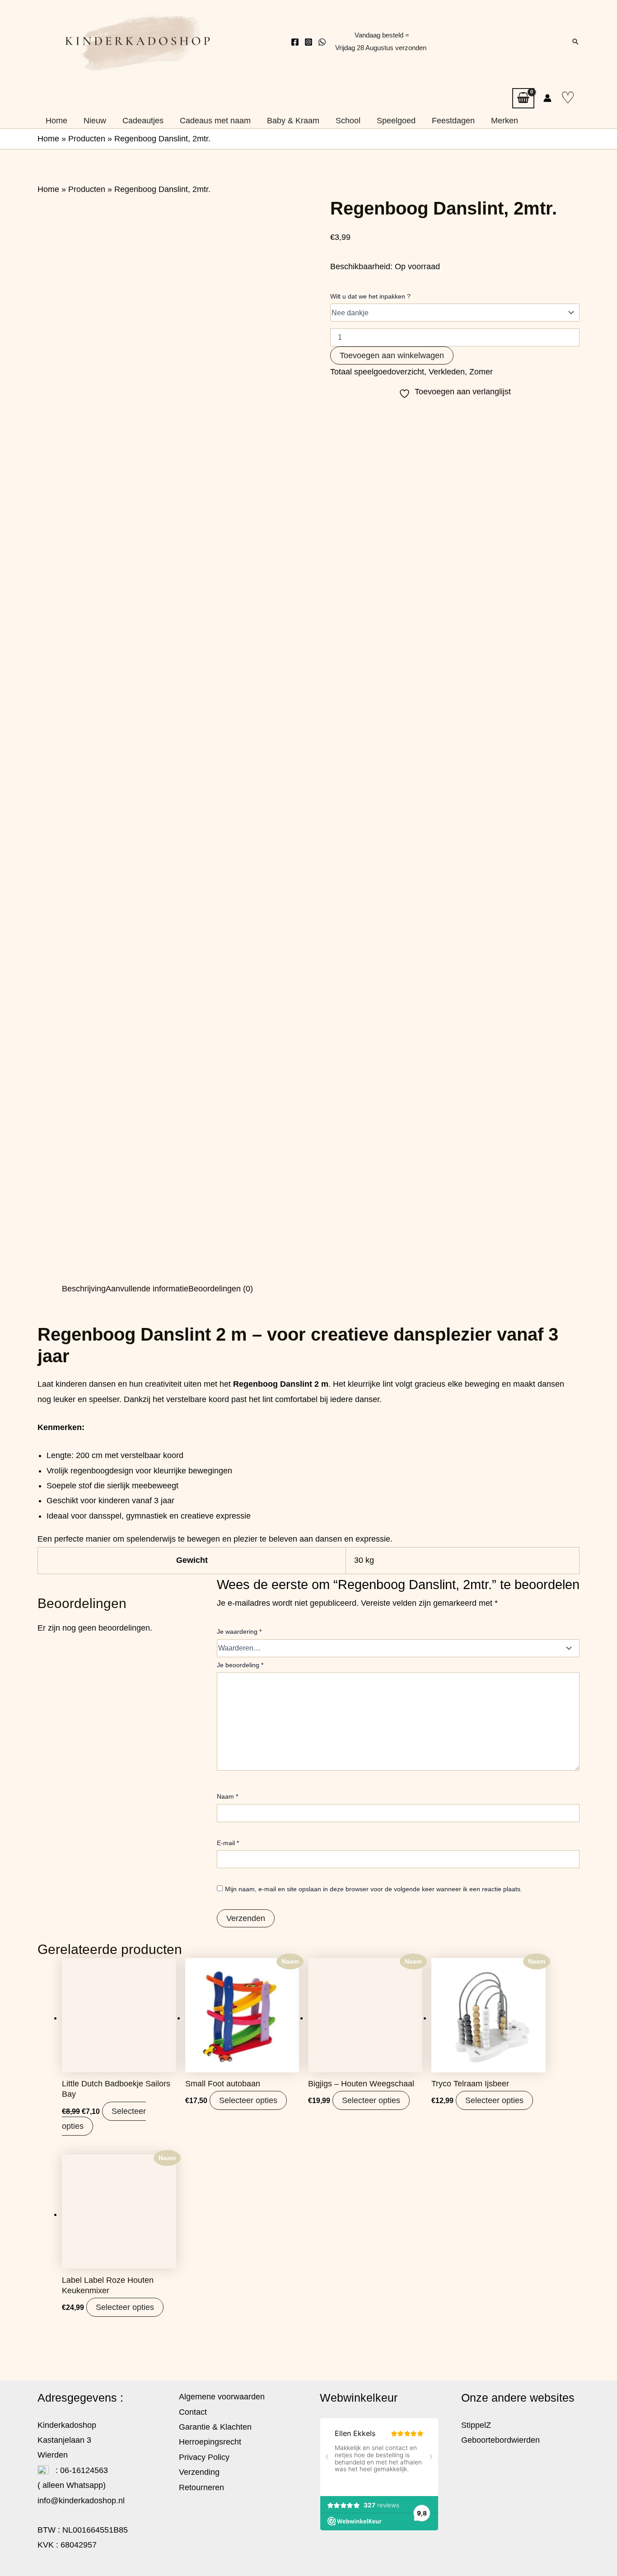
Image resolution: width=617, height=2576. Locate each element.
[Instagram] (308, 42)
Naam (227, 1796)
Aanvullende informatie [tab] (147, 1289)
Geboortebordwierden (500, 2440)
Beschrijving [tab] (84, 1289)
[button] (575, 42)
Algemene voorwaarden (222, 2397)
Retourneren (201, 2487)
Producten (87, 139)
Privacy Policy (204, 2457)
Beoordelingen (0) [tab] (221, 1289)
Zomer (481, 372)
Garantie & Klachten (215, 2427)
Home (48, 139)
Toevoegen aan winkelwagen (392, 355)
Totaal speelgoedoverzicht (377, 372)
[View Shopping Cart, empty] (523, 98)
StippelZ (476, 2425)
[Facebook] (295, 42)
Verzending (199, 2472)
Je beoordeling (240, 1665)
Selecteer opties (248, 2100)
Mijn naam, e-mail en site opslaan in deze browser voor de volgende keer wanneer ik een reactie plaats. (374, 1889)
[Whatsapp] (322, 42)
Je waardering (239, 1632)
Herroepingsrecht (210, 2442)
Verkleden (447, 372)
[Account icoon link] (547, 98)
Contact (193, 2412)
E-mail (228, 1843)
